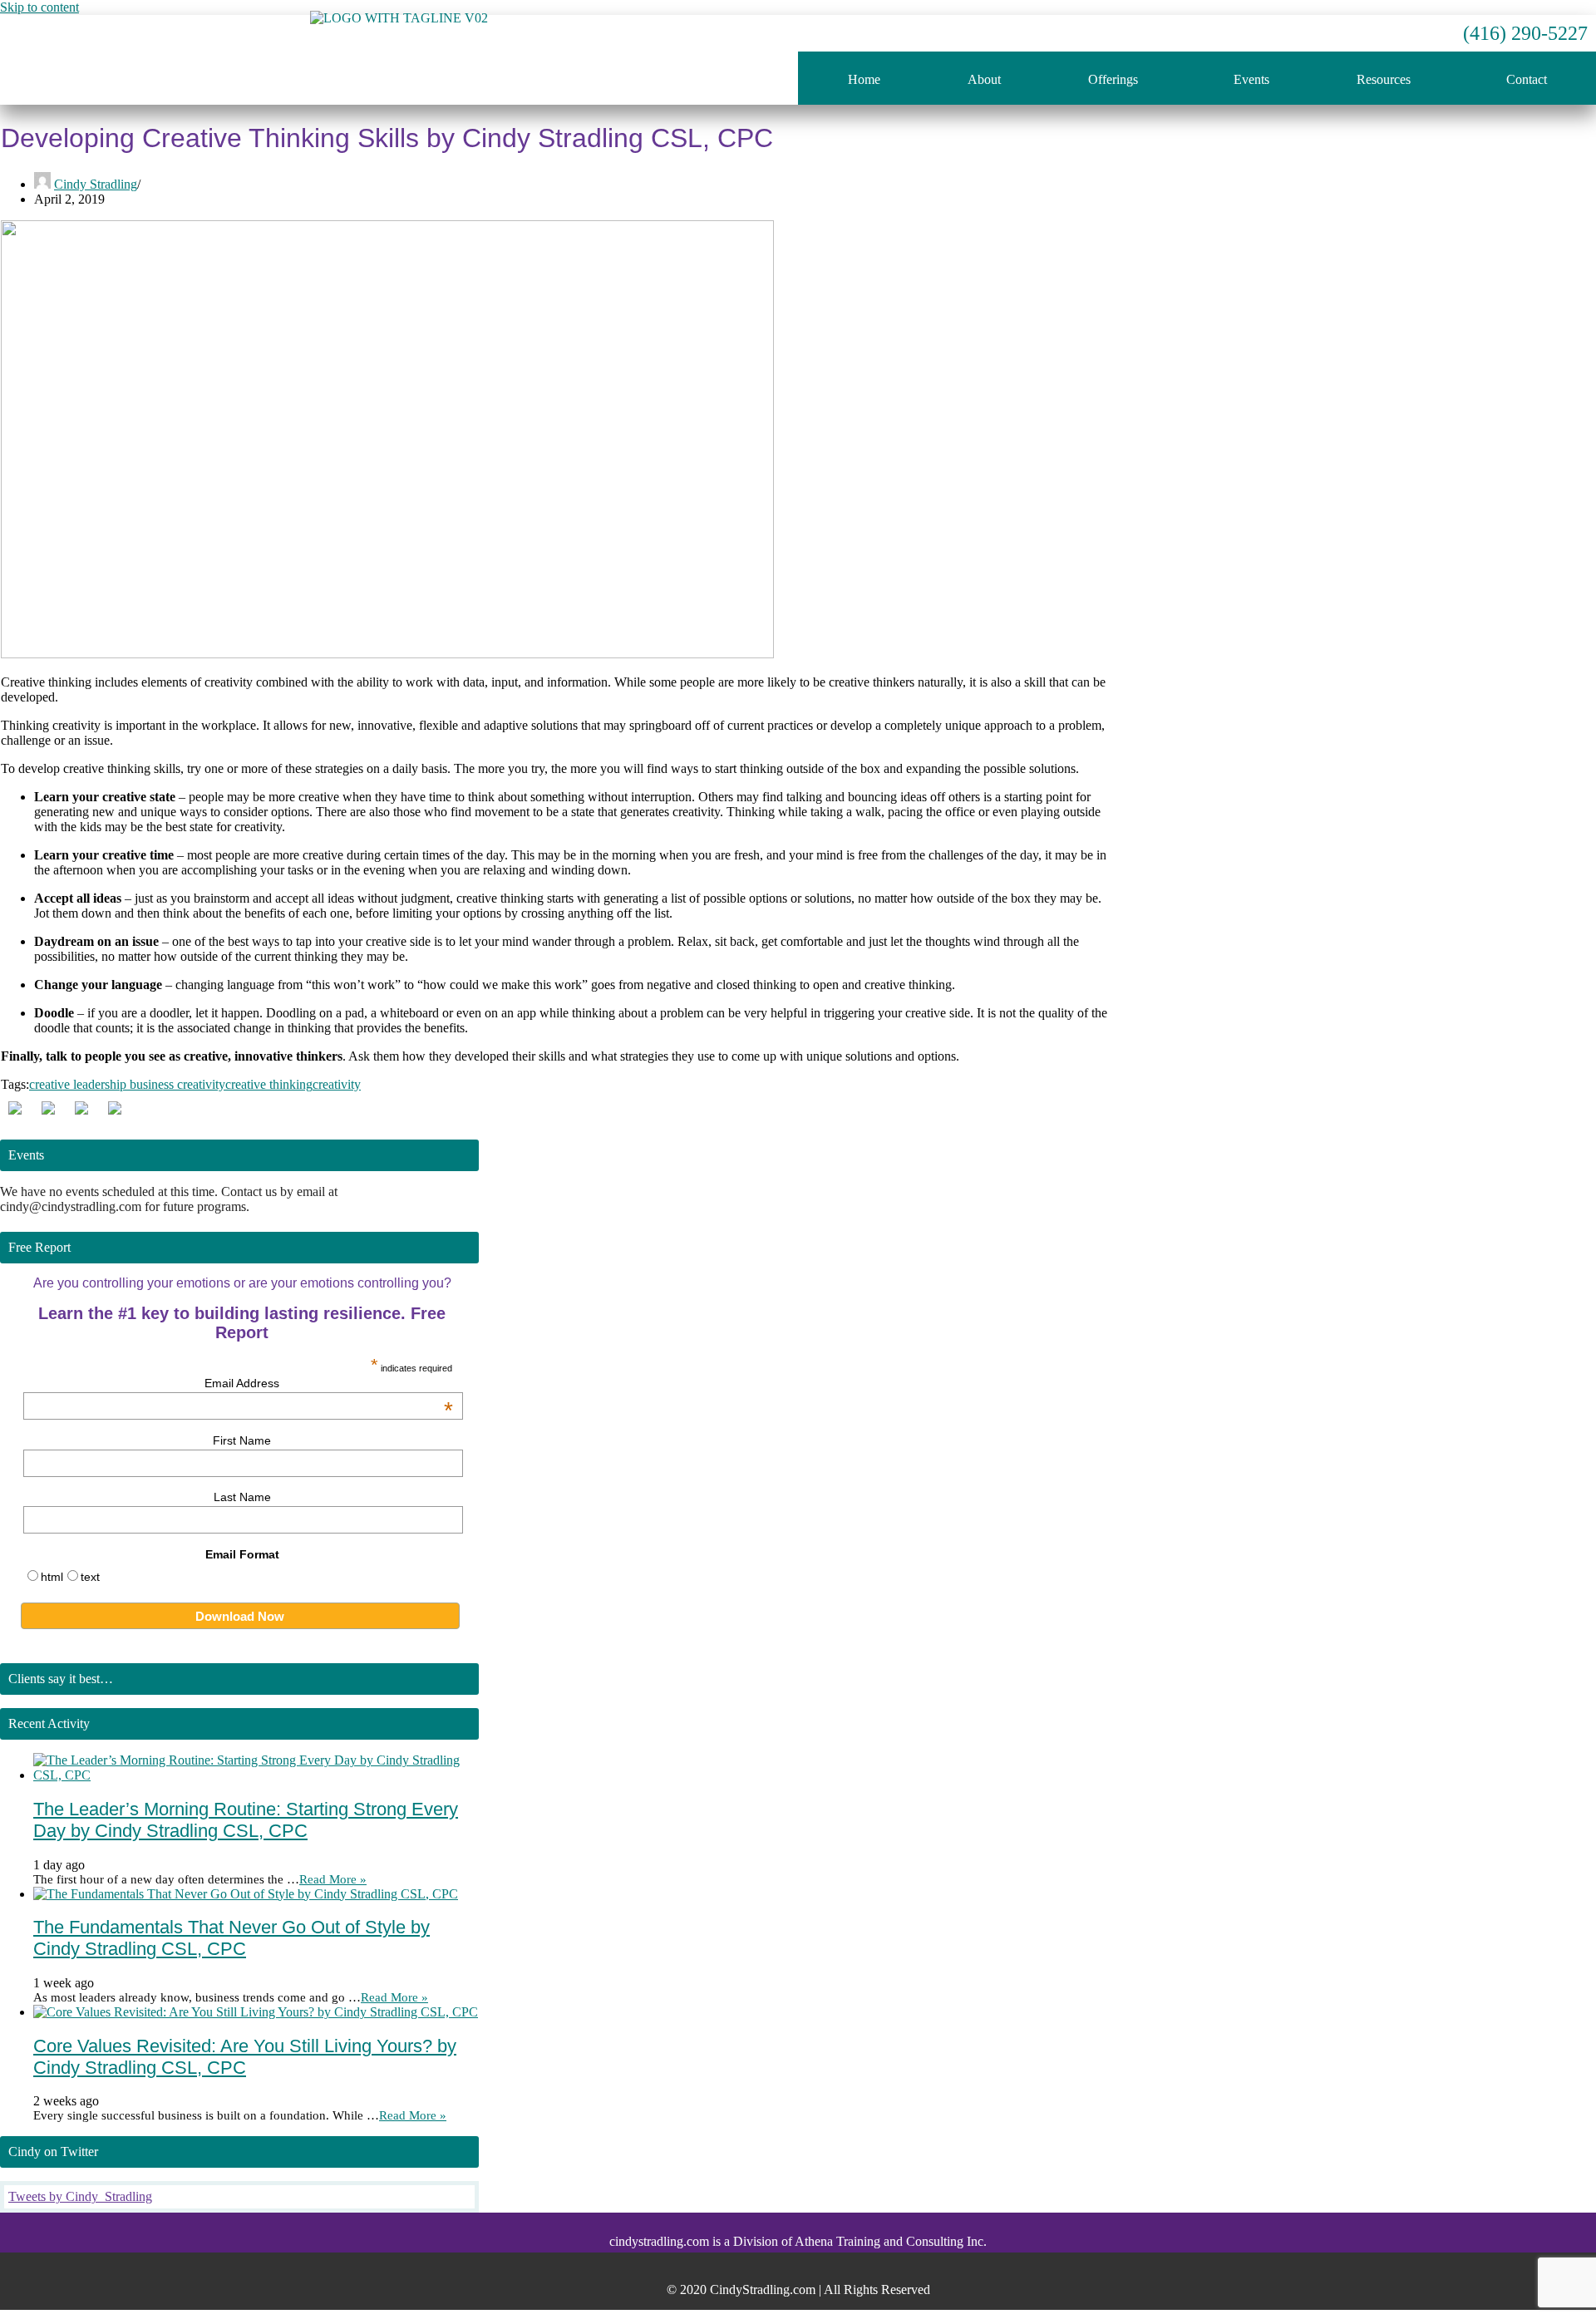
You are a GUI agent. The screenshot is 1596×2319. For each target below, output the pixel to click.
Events (1251, 79)
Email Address (329, 1383)
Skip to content (39, 7)
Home (864, 79)
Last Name (242, 1497)
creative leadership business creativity (127, 1084)
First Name (242, 1440)
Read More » (333, 1879)
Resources (1384, 79)
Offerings (1113, 79)
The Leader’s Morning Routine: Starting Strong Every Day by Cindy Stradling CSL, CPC (246, 1820)
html (52, 1577)
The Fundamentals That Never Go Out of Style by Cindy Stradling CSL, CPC (232, 1938)
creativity (337, 1084)
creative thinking (269, 1084)
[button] (1117, 80)
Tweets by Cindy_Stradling (80, 2196)
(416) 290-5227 (1525, 33)
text (90, 1577)
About (984, 79)
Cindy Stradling (96, 184)
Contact (1527, 79)
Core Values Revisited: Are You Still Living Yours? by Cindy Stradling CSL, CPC (245, 2057)
